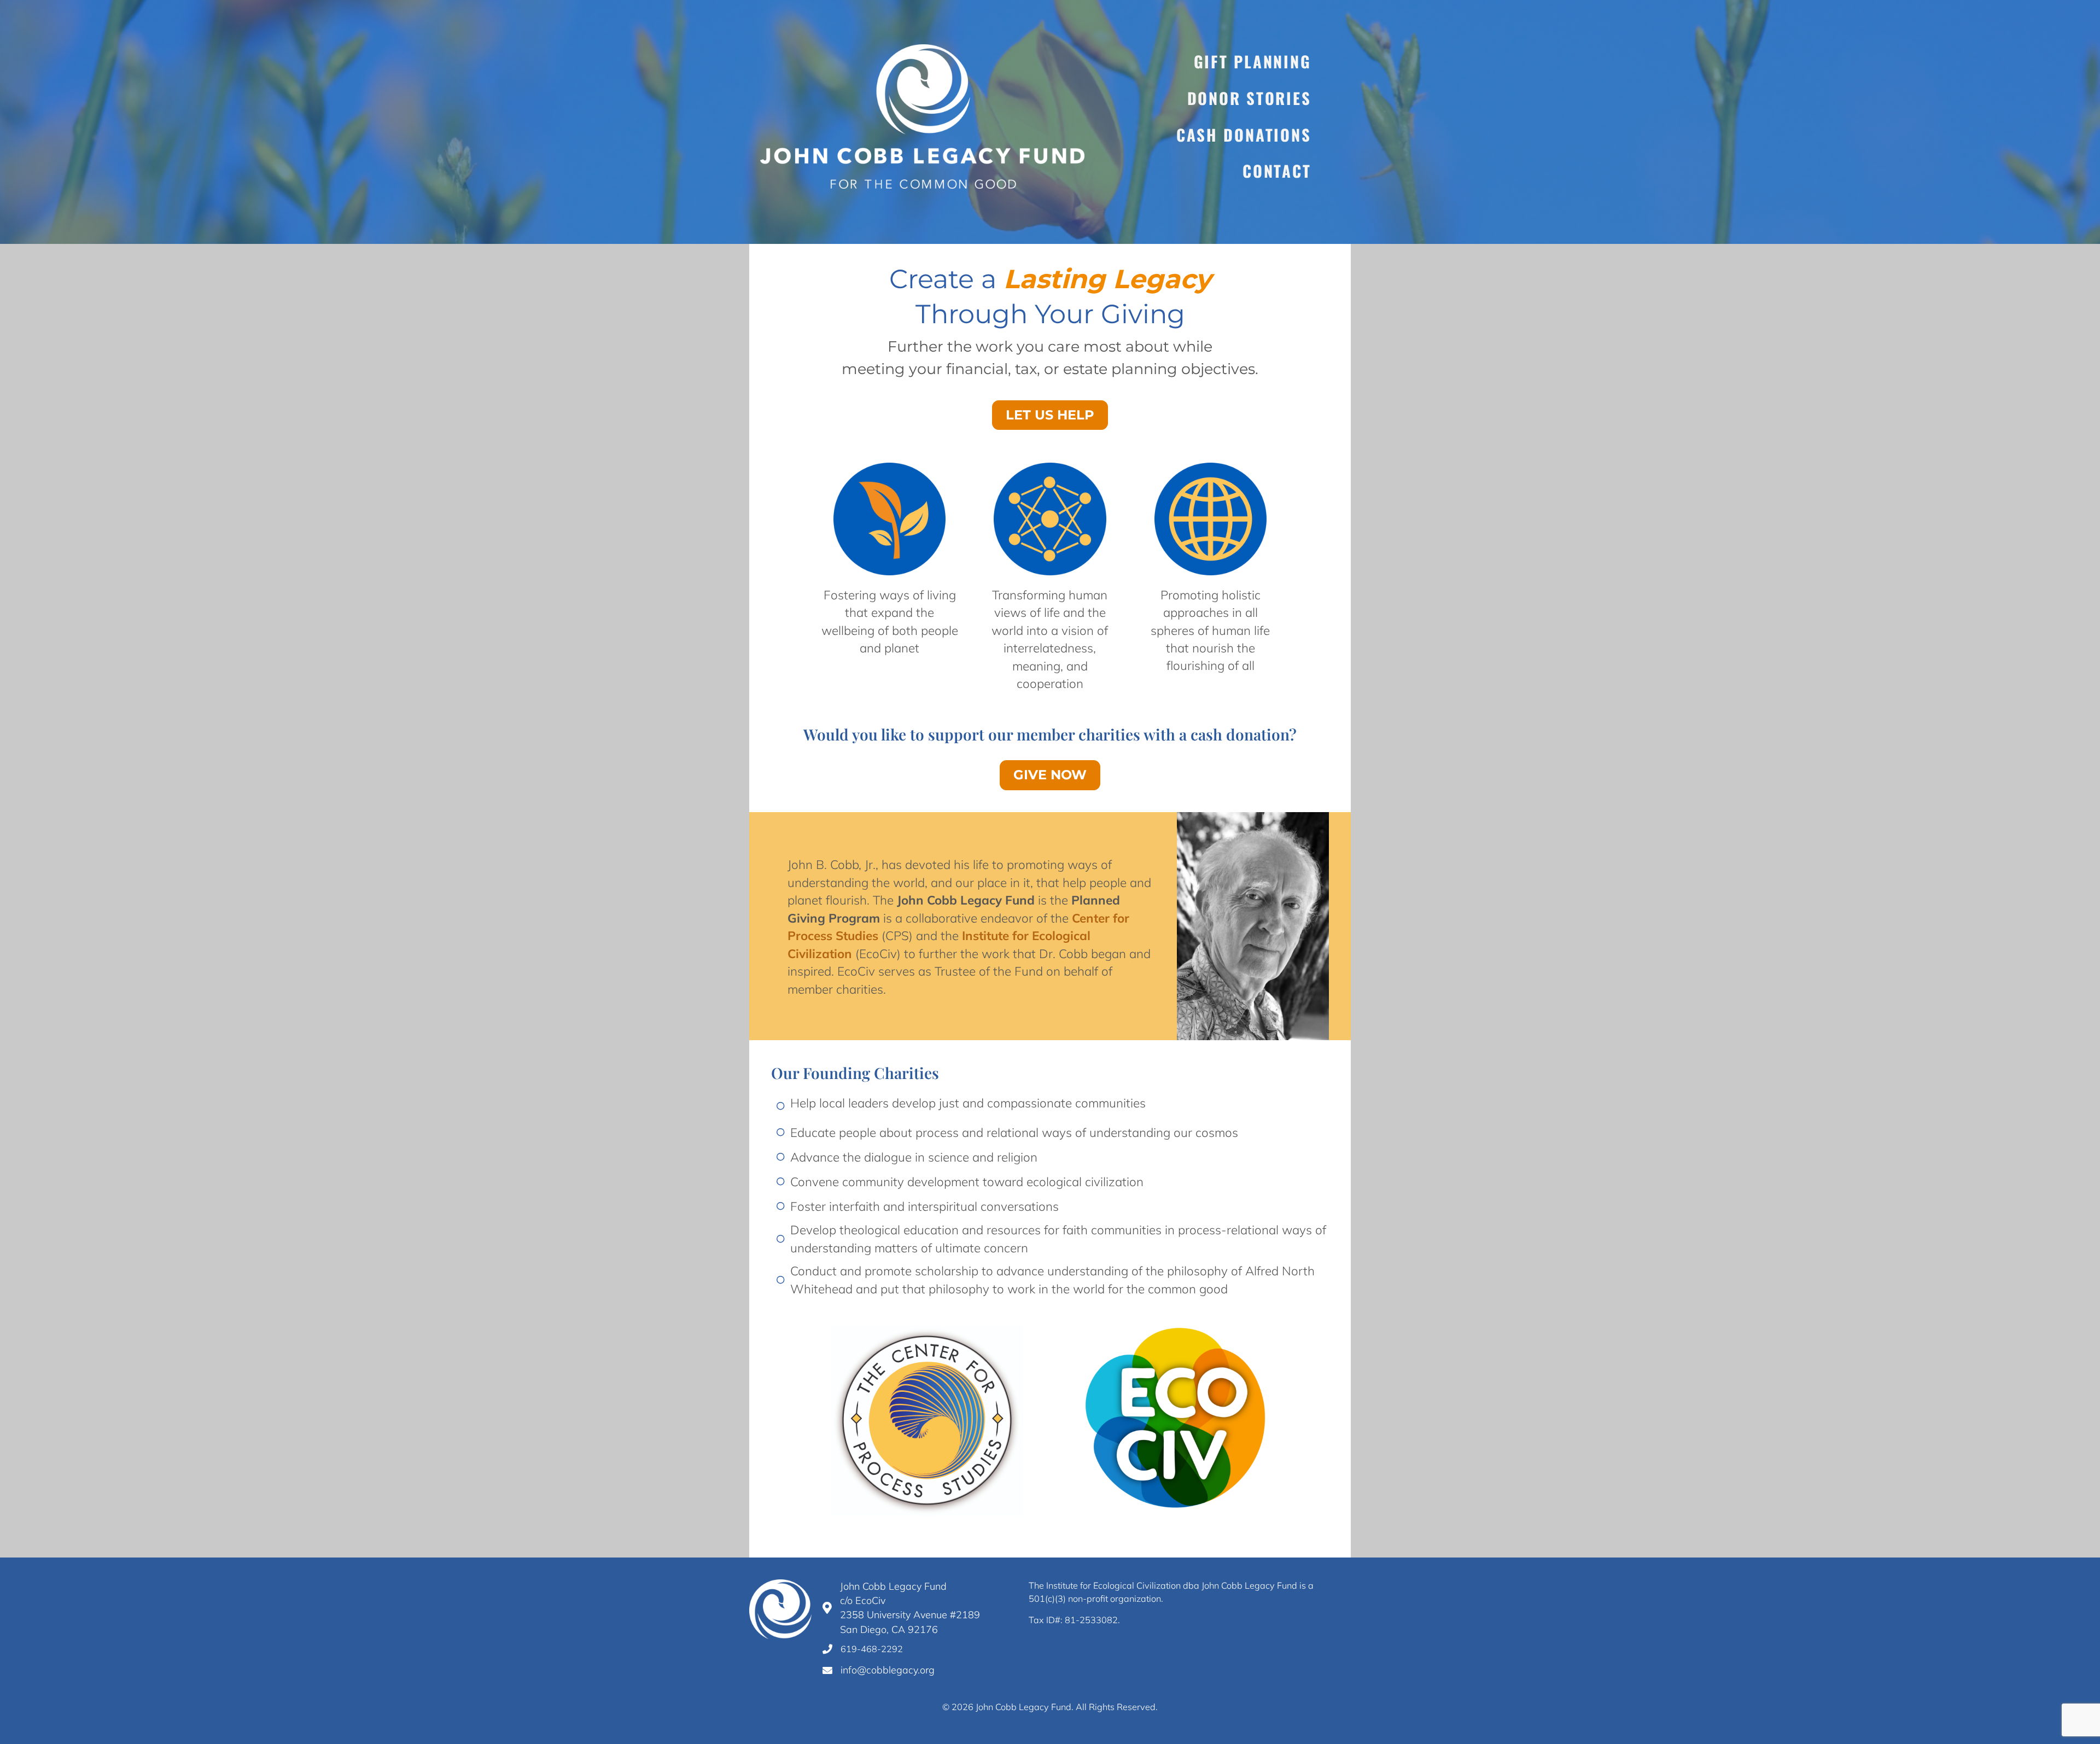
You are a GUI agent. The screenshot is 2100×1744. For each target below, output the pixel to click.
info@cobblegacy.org (888, 1670)
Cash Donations (1244, 135)
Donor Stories (1249, 98)
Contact (1277, 171)
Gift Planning (1253, 61)
